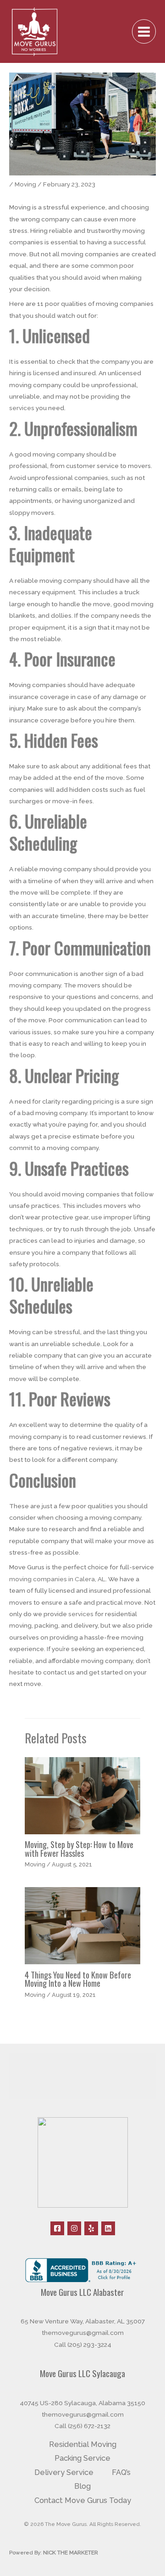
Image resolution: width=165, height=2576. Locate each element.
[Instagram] (74, 2228)
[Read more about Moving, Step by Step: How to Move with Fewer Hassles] (82, 1795)
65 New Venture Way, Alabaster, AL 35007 (83, 2321)
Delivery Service (64, 2472)
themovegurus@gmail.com (83, 2333)
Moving (25, 184)
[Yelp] (91, 2228)
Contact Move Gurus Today (83, 2500)
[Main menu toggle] (144, 31)
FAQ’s (121, 2472)
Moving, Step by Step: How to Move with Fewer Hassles (79, 1848)
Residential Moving (83, 2444)
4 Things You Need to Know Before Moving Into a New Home (78, 1979)
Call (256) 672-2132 (82, 2426)
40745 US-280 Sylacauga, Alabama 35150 (82, 2403)
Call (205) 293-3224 (83, 2345)
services (22, 408)
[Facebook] (57, 2228)
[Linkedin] (108, 2228)
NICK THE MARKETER (71, 2553)
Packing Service (82, 2458)
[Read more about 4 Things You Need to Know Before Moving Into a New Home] (82, 1925)
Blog (82, 2486)
